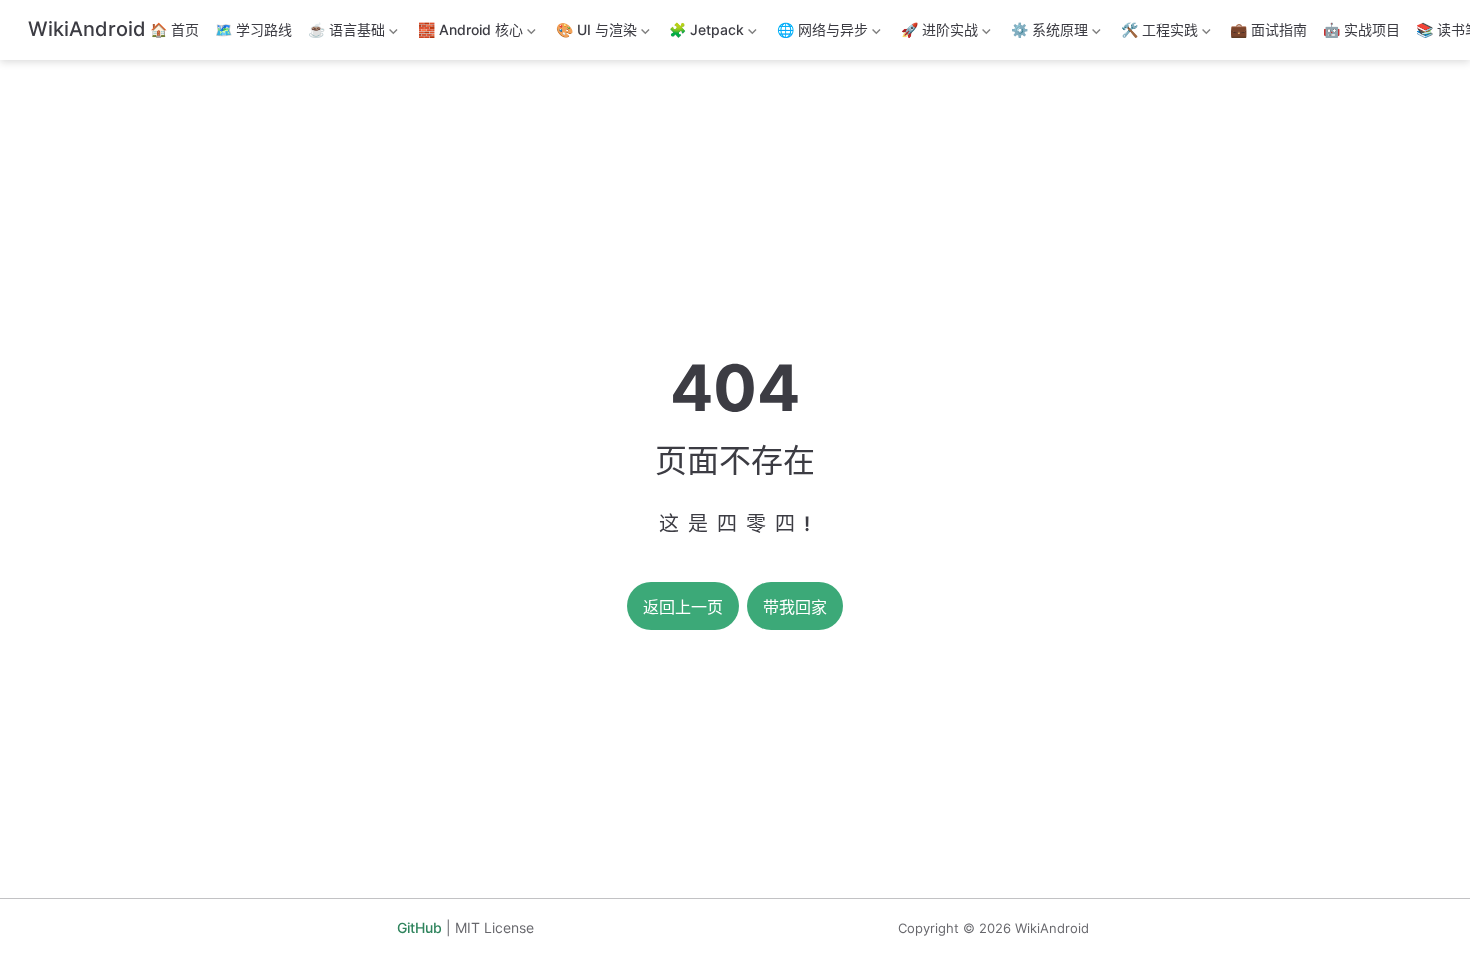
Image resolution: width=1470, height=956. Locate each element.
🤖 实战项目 (1361, 29)
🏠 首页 (174, 29)
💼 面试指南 (1268, 29)
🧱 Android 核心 (468, 33)
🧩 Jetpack (704, 33)
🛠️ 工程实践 (1157, 33)
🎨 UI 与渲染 (594, 33)
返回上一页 (683, 607)
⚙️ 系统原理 (1047, 33)
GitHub (419, 927)
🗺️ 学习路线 (253, 29)
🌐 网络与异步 (820, 33)
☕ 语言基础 (344, 33)
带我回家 (795, 607)
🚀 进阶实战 (937, 33)
